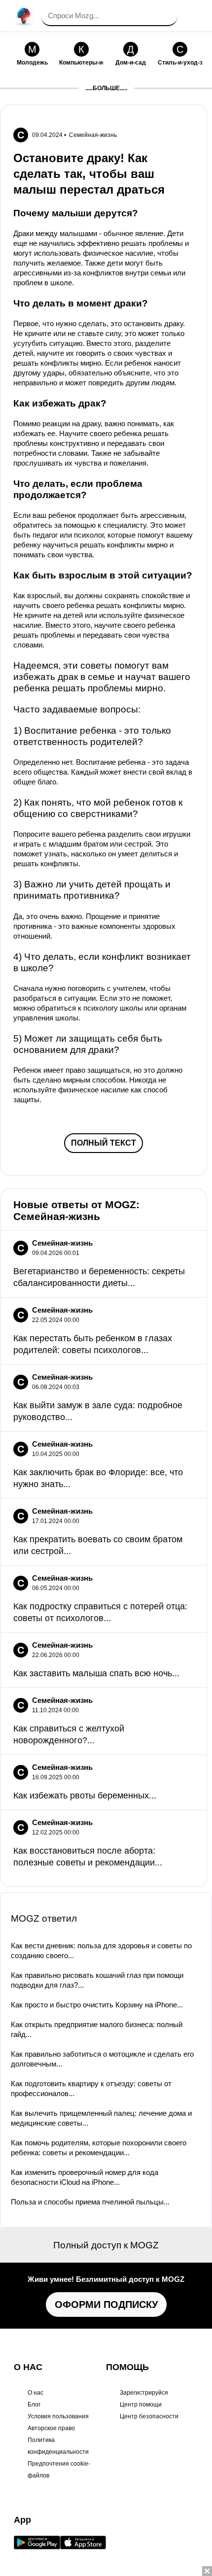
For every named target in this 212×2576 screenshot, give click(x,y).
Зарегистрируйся (144, 2393)
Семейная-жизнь (93, 135)
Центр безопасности (149, 2416)
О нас (35, 2393)
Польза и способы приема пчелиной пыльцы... (90, 2202)
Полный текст (104, 1143)
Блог (34, 2405)
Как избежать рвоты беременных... (85, 1796)
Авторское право (51, 2428)
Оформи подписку (106, 2305)
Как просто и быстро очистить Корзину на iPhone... (97, 2005)
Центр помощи (141, 2405)
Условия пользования (58, 2416)
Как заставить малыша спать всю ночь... (96, 1673)
